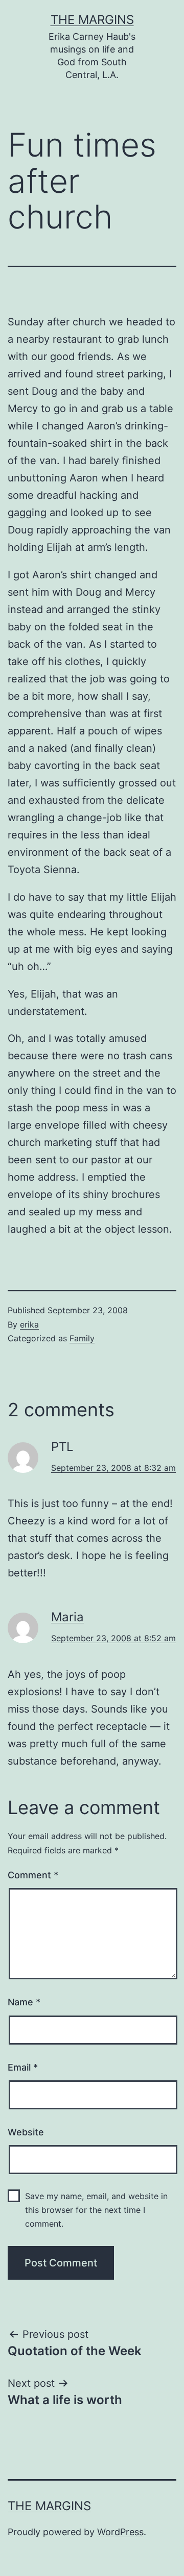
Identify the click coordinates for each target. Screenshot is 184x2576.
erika (29, 1324)
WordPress (120, 2532)
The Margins (92, 20)
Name (24, 2002)
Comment (33, 1875)
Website (26, 2132)
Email (23, 2067)
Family (82, 1338)
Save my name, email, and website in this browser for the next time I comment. (96, 2210)
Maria (67, 1617)
